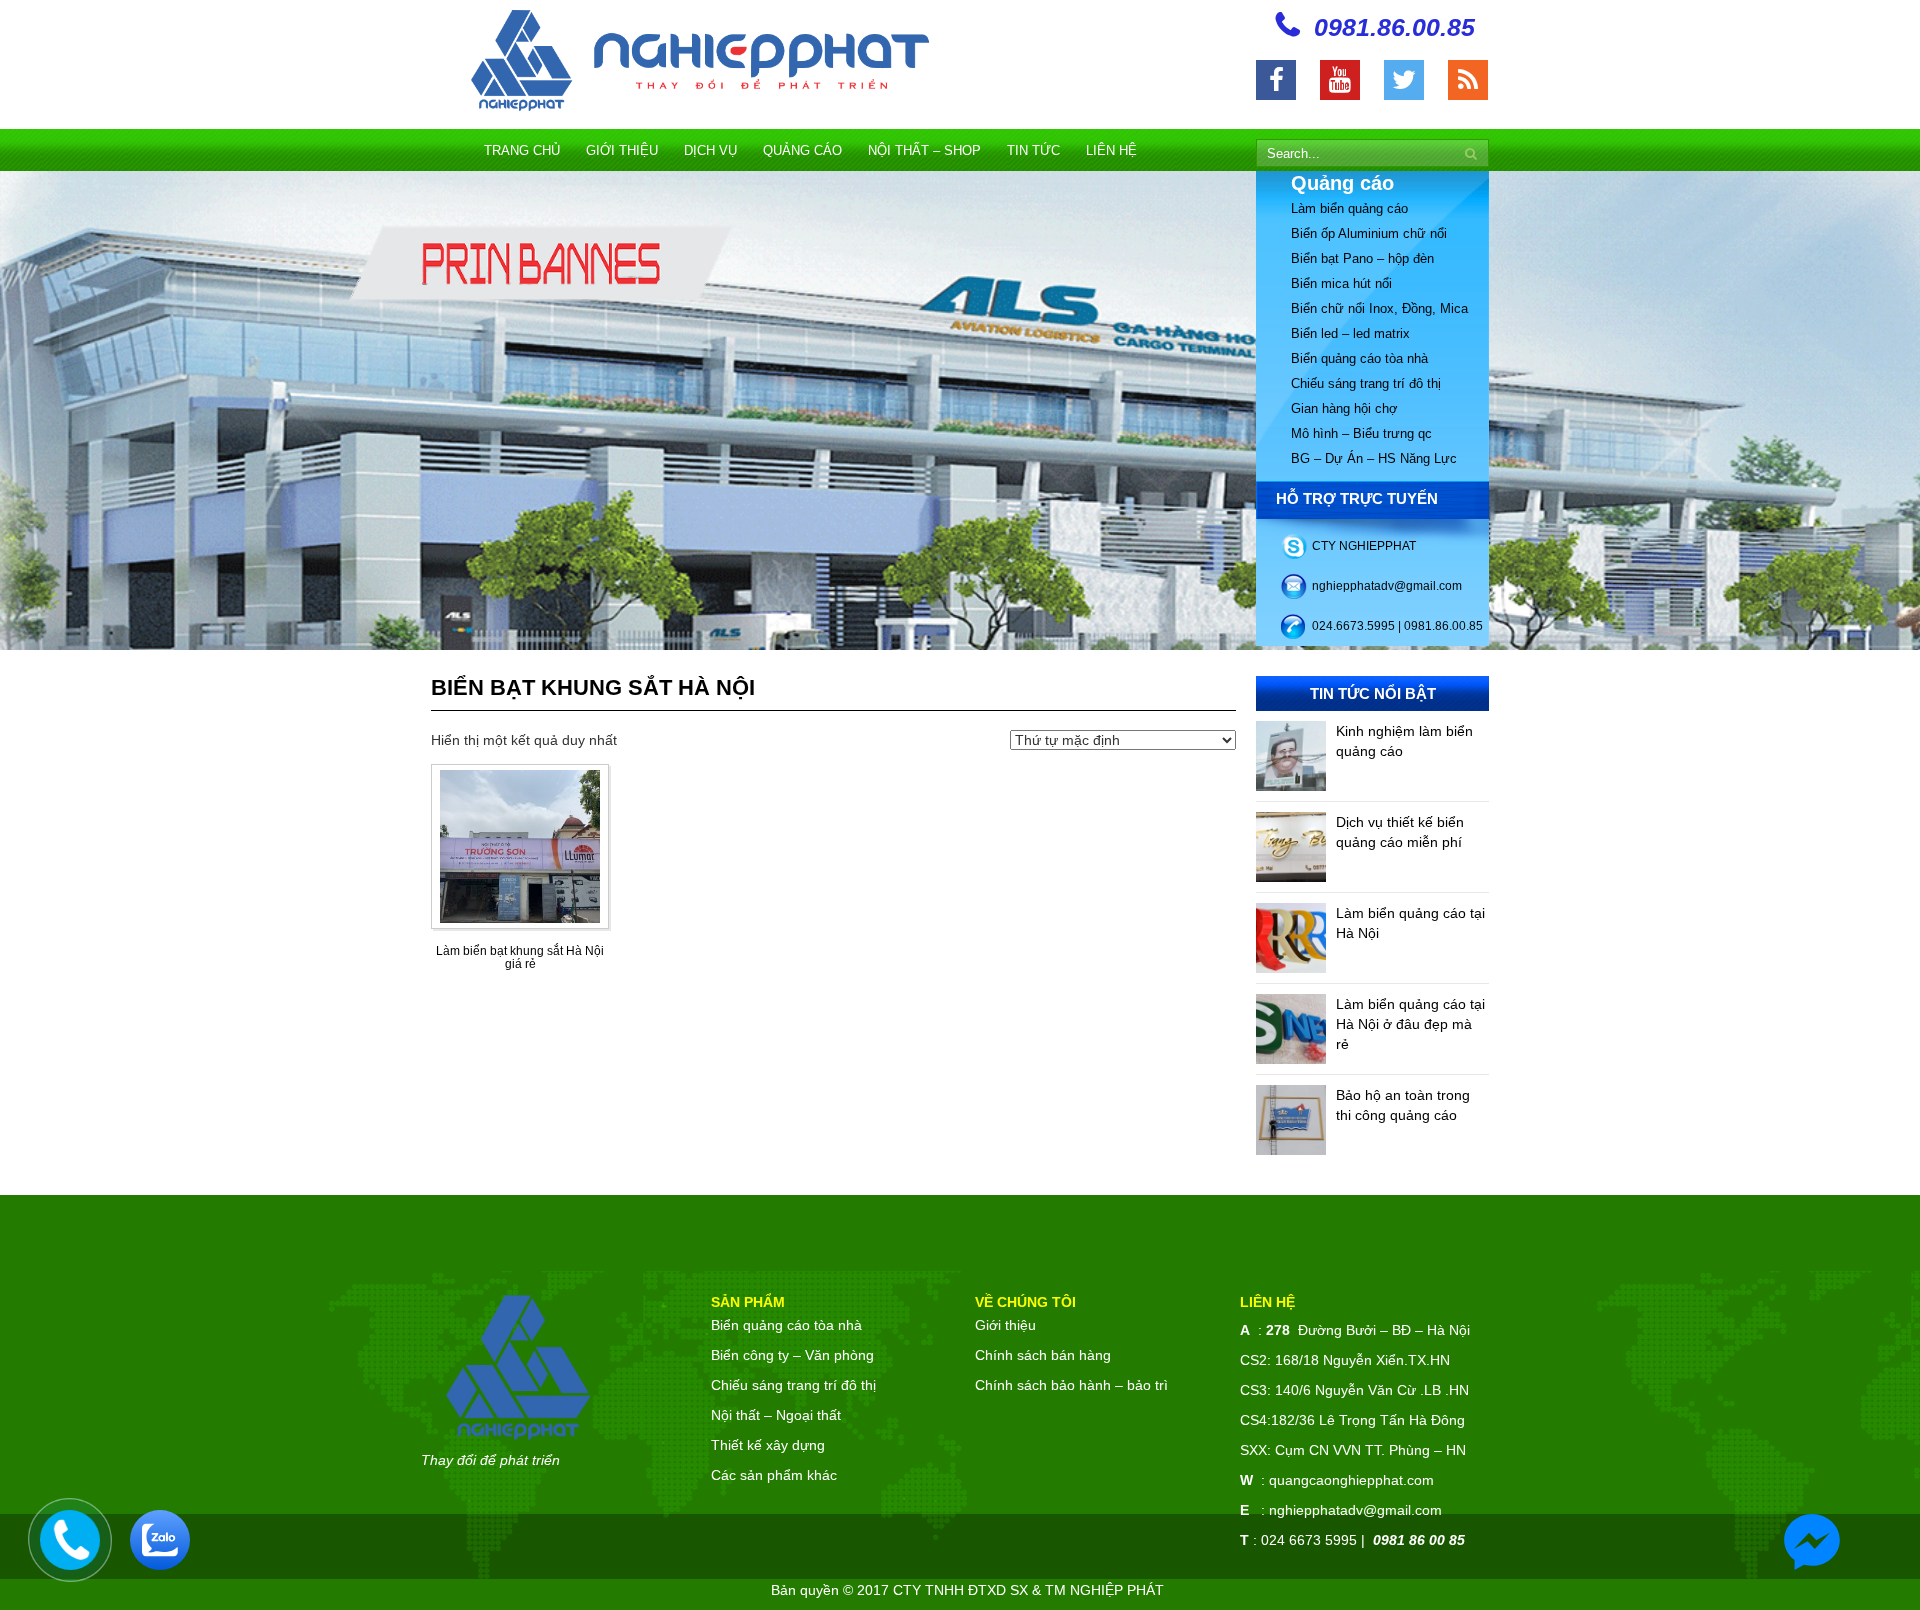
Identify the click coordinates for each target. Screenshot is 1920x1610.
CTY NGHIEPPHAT (1364, 546)
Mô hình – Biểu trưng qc (1361, 433)
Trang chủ (522, 150)
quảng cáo (802, 150)
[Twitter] (1404, 80)
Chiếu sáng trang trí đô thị (1366, 383)
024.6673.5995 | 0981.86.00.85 (1397, 626)
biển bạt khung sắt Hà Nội (593, 687)
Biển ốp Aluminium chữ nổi (1369, 233)
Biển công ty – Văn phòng (792, 1355)
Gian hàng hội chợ (1344, 408)
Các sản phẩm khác (774, 1475)
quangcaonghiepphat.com (1351, 1480)
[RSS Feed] (1468, 80)
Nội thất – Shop (924, 150)
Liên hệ (1111, 150)
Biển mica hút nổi (1341, 283)
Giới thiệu (622, 150)
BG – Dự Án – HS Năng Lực (1374, 458)
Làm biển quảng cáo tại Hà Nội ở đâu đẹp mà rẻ (1410, 1024)
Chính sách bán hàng (1043, 1355)
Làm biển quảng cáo (1349, 208)
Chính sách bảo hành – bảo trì (1071, 1385)
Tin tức (1033, 150)
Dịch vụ (710, 150)
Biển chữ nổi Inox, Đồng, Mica (1379, 308)
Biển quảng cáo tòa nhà (1359, 358)
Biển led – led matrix (1350, 333)
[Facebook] (1276, 80)
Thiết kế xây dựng (768, 1445)
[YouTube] (1340, 80)
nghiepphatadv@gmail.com (1387, 586)
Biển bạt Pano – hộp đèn (1362, 258)
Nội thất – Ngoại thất (776, 1415)
